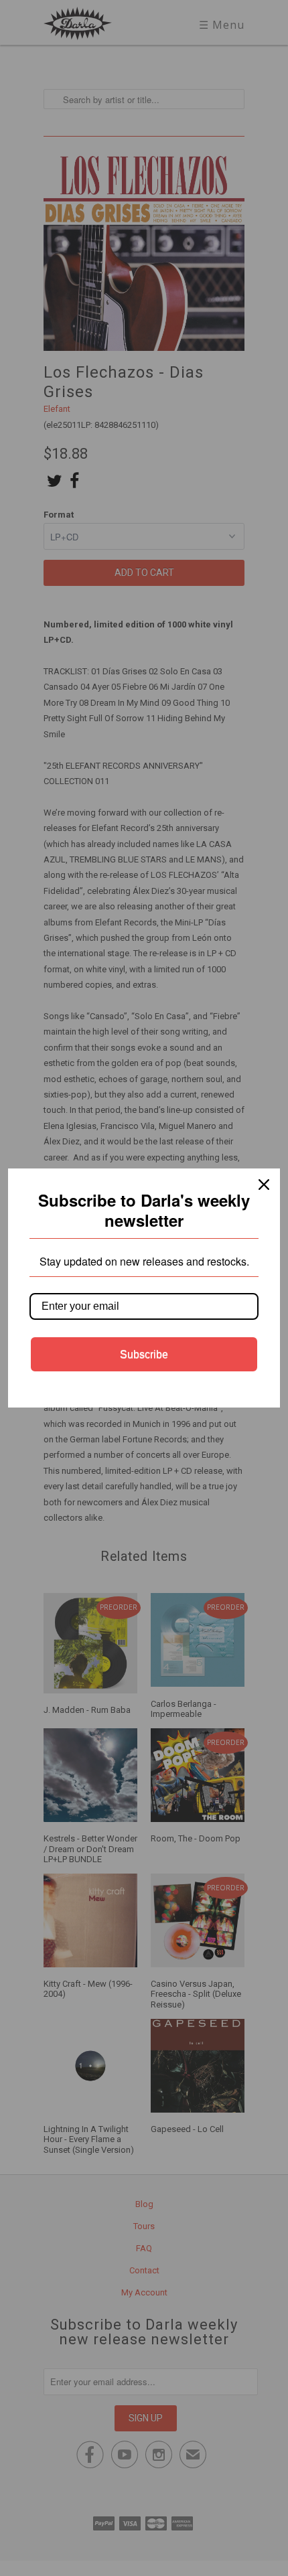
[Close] (264, 1185)
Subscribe (144, 1354)
